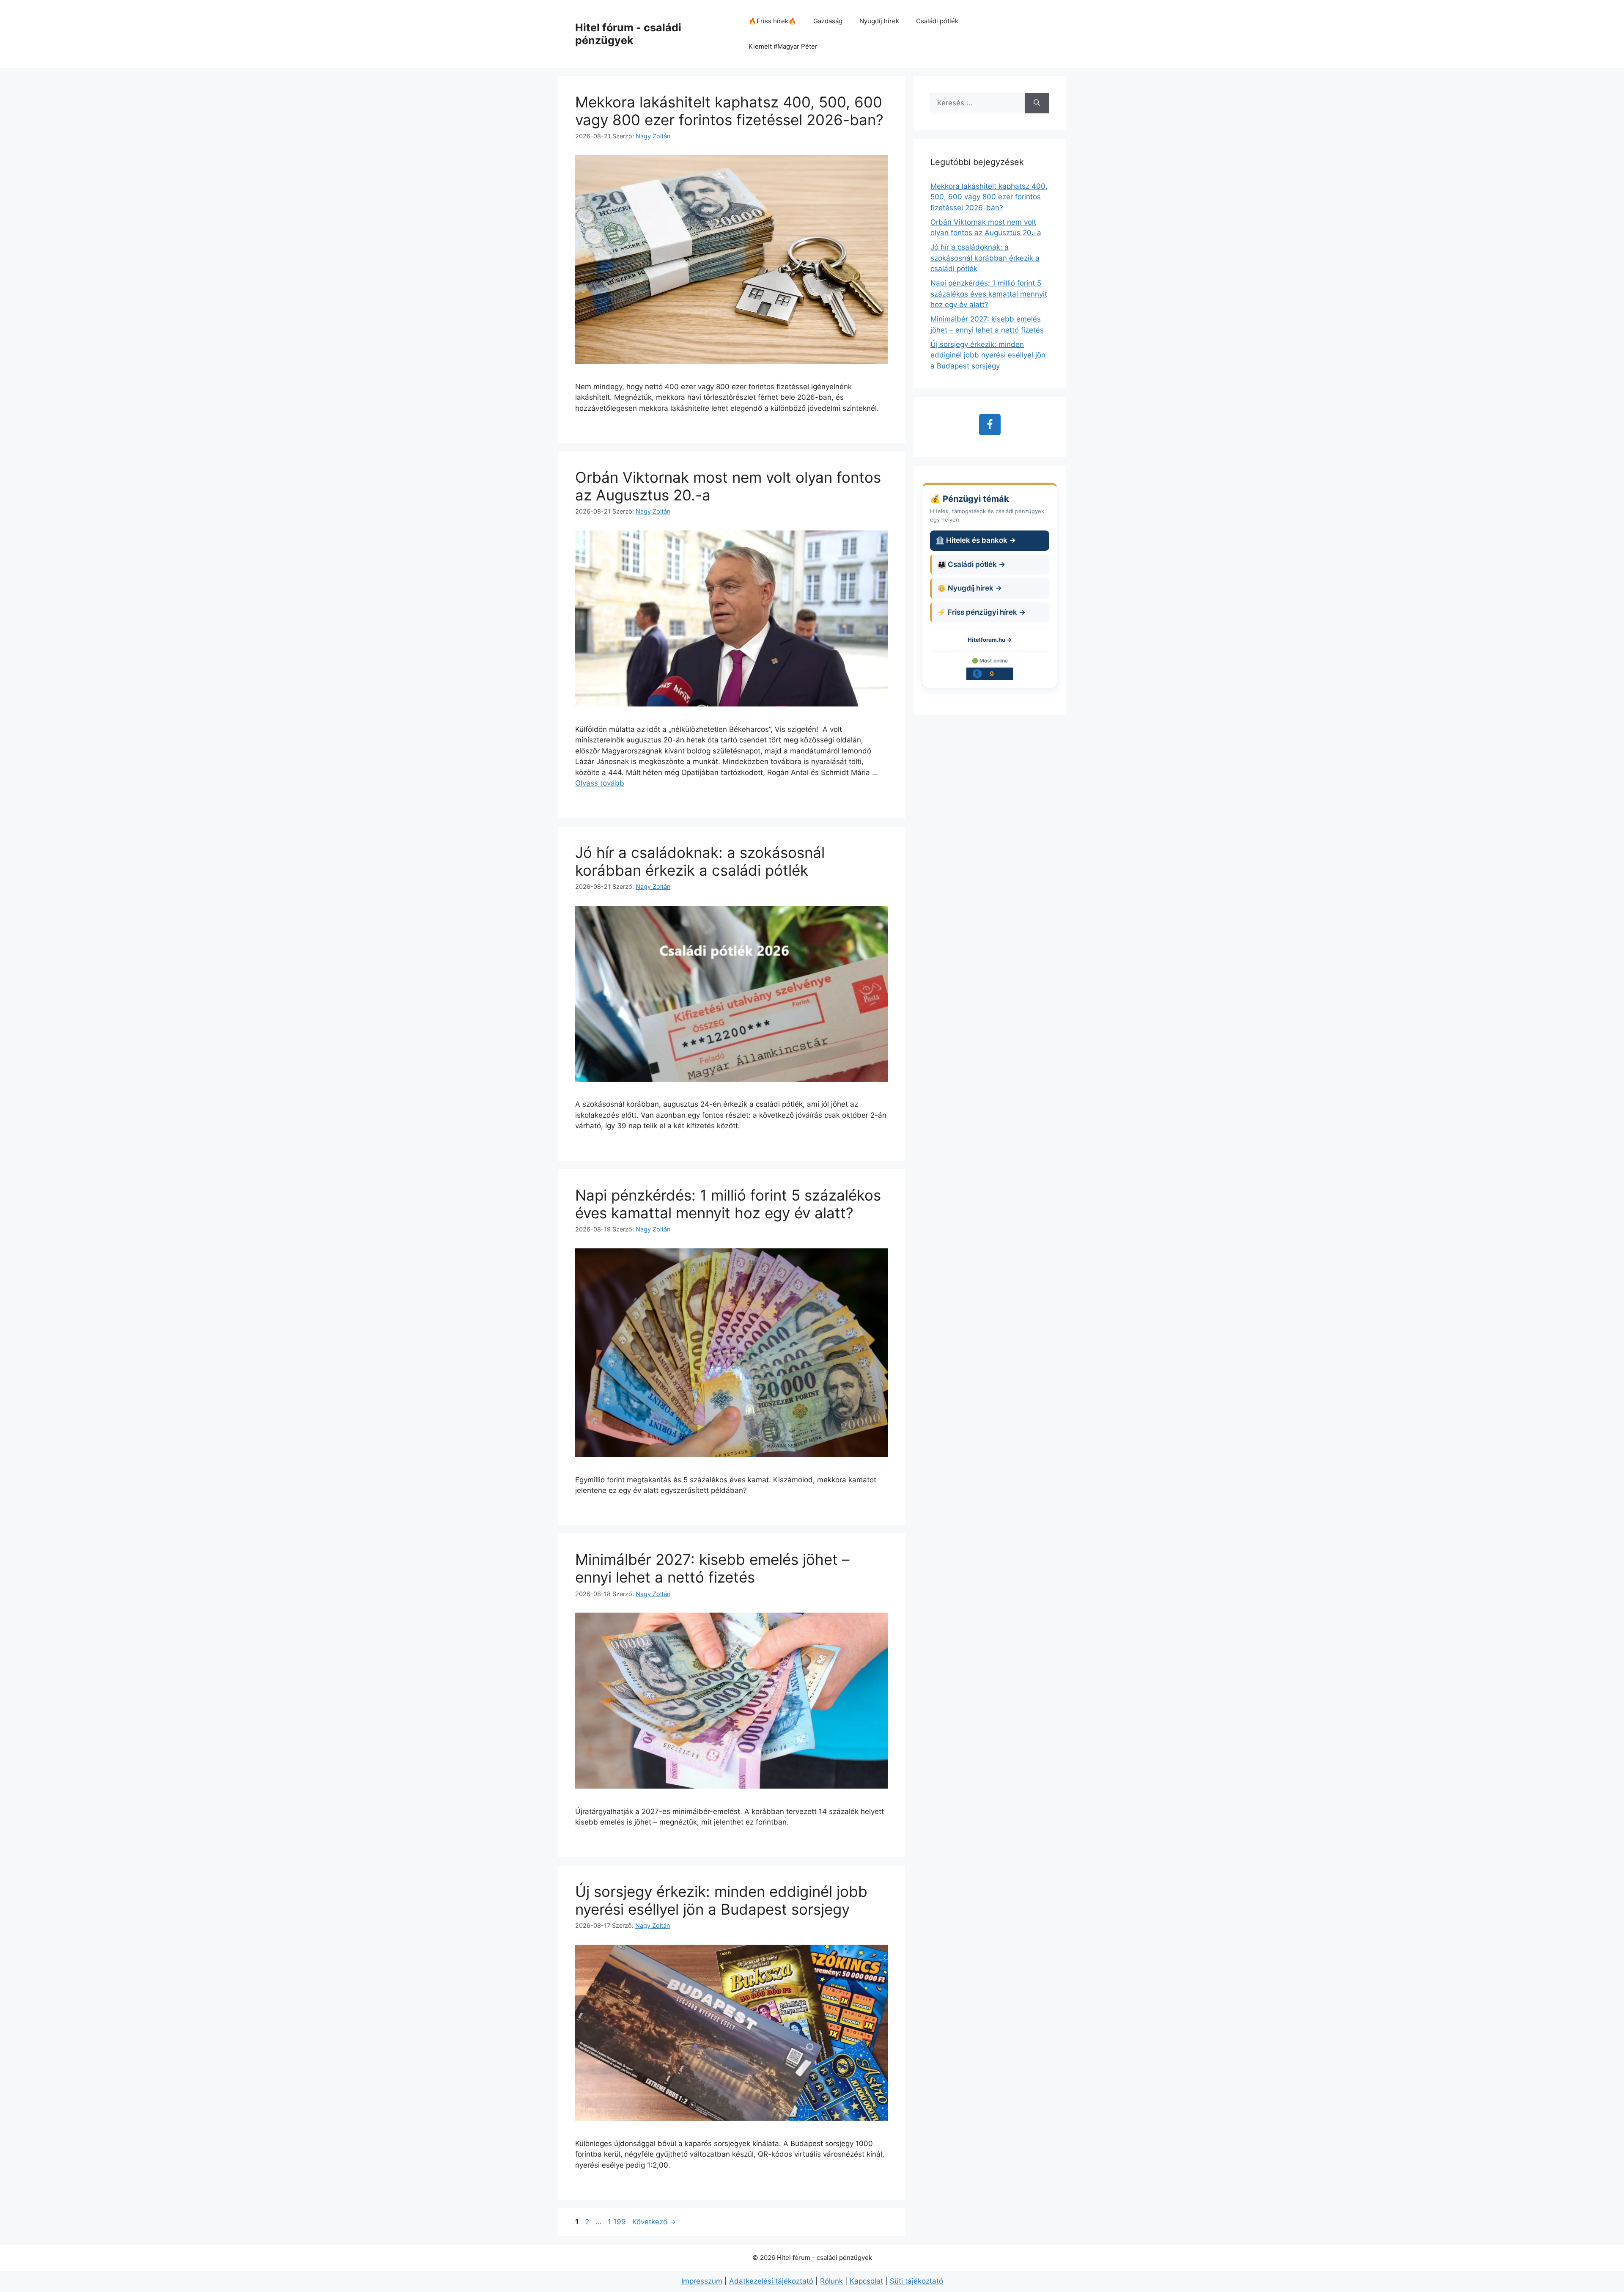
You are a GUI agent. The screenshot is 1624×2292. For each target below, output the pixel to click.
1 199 (617, 2222)
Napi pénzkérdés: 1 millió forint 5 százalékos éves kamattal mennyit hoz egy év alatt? (728, 1204)
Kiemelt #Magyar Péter (783, 46)
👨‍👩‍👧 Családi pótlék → (971, 564)
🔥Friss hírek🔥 (772, 21)
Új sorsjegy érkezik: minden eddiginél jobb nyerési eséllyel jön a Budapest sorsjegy (721, 1900)
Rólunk (831, 2281)
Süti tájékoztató (916, 2281)
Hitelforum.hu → (990, 640)
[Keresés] (1037, 103)
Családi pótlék (937, 21)
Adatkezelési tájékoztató (771, 2281)
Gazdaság (828, 21)
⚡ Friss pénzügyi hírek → (981, 612)
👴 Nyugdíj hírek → (970, 588)
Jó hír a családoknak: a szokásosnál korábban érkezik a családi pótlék (700, 861)
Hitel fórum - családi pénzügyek (628, 34)
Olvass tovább (600, 783)
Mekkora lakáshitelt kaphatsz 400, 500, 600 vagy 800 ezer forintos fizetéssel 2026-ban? (729, 111)
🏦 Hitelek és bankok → (976, 540)
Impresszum (702, 2281)
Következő (654, 2222)
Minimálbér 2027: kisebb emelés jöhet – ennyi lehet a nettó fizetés (712, 1568)
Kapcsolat (866, 2281)
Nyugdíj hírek (879, 21)
